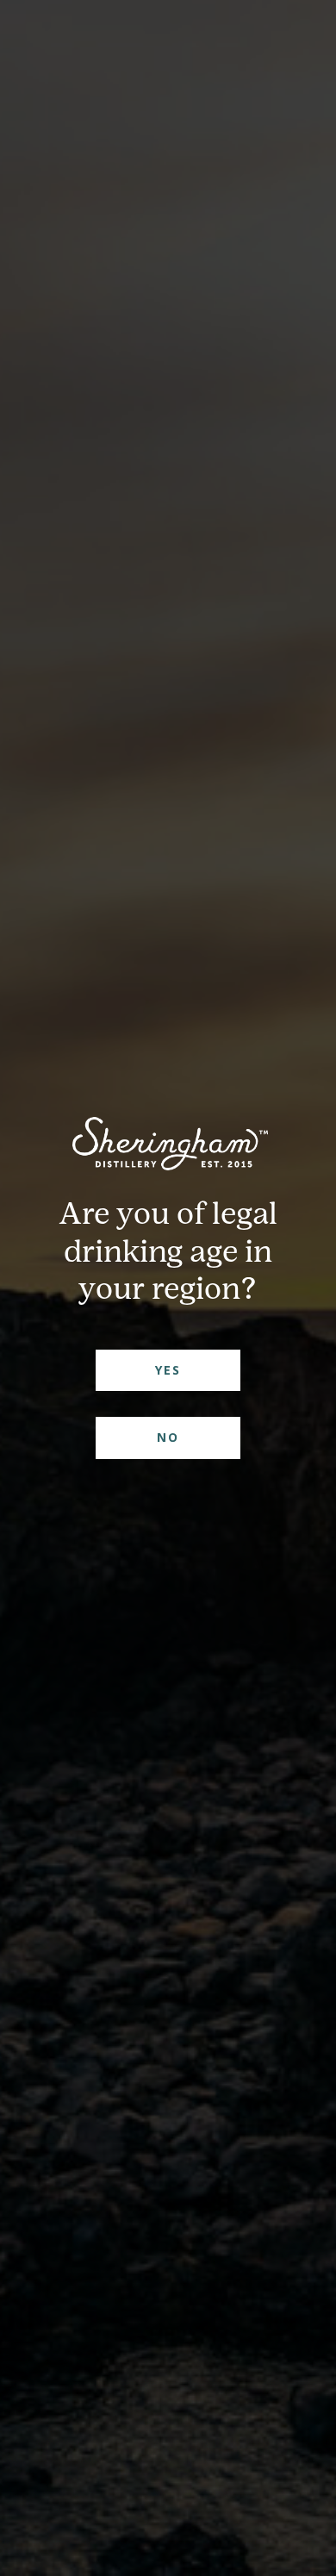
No (168, 1437)
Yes (168, 1370)
